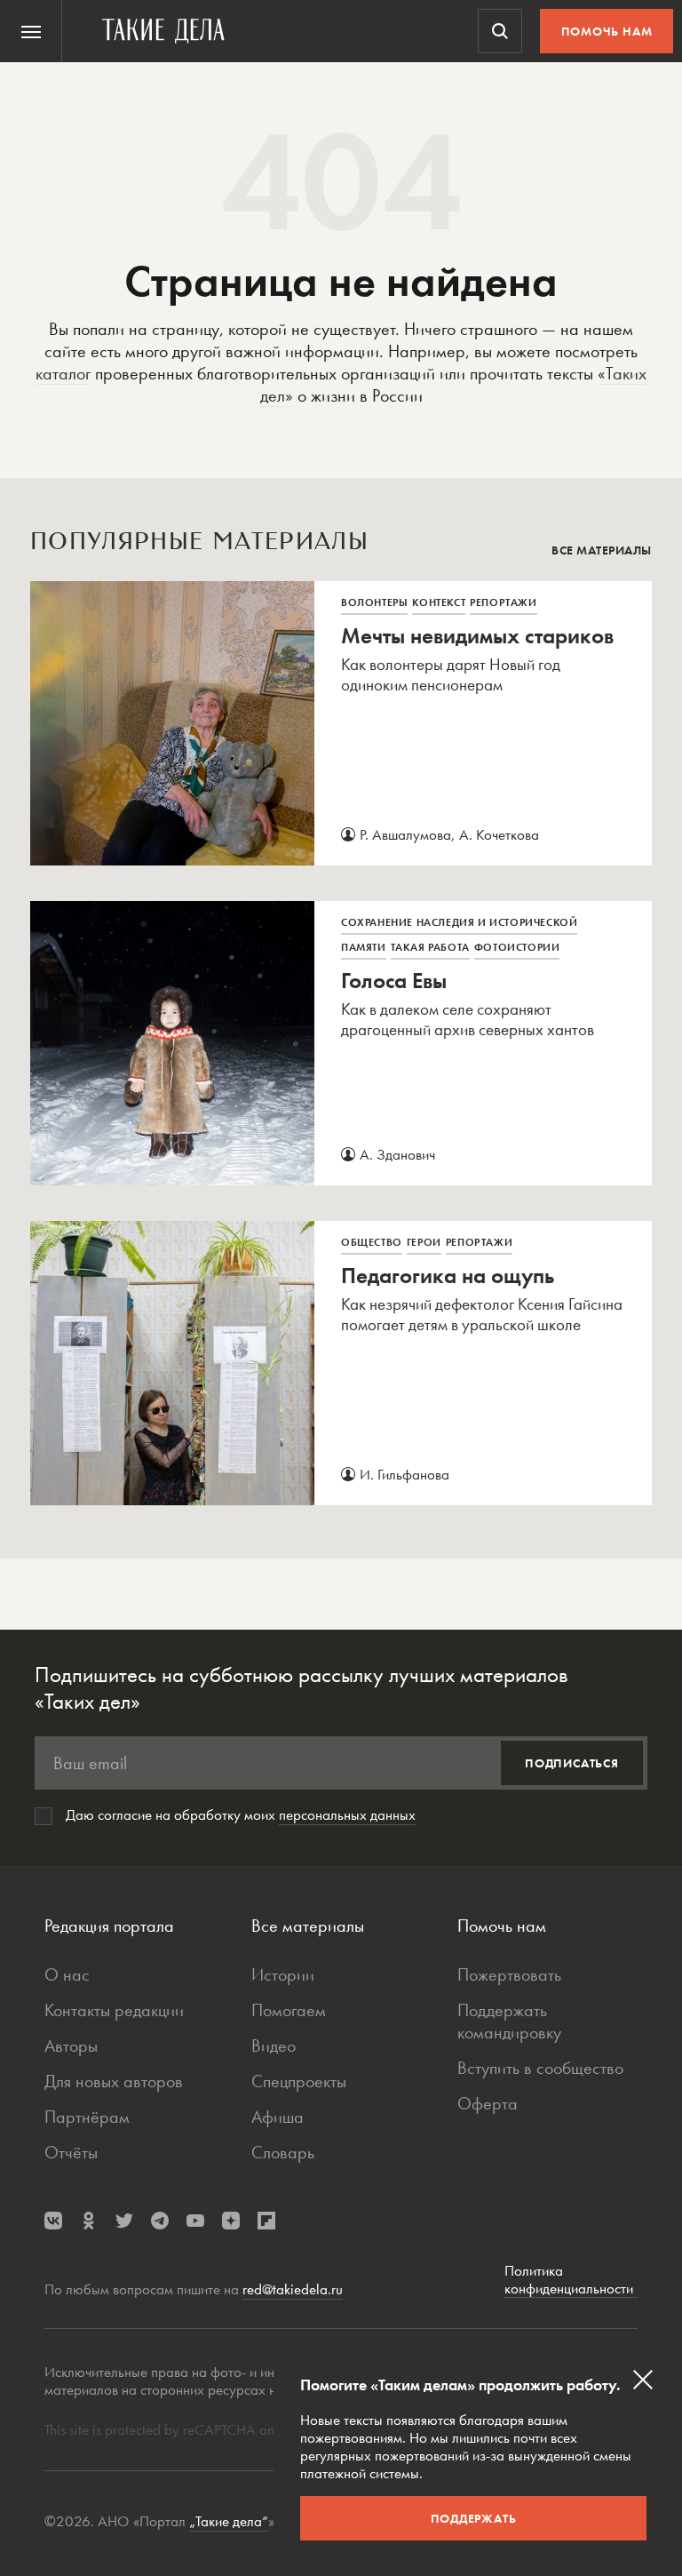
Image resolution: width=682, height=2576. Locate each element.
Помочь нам (607, 31)
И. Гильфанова (404, 1474)
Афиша (278, 2117)
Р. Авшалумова (405, 834)
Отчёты (71, 2152)
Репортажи (503, 602)
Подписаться (572, 1763)
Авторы (71, 2046)
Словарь (283, 2152)
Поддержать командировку (509, 2021)
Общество (372, 1242)
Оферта (488, 2103)
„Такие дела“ (229, 2521)
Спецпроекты (299, 2081)
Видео (274, 2046)
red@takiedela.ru (293, 2289)
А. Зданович (397, 1154)
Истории (283, 1974)
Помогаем (289, 2010)
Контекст (439, 602)
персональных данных (347, 1814)
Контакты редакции (114, 2010)
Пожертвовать (509, 1974)
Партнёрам (87, 2117)
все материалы (602, 550)
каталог (63, 373)
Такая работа (430, 947)
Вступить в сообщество (540, 2068)
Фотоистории (517, 947)
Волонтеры (374, 602)
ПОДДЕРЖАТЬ (474, 2518)
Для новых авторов (114, 2081)
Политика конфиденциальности (571, 2280)
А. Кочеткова (499, 834)
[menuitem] (31, 31)
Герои (424, 1242)
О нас (67, 1974)
